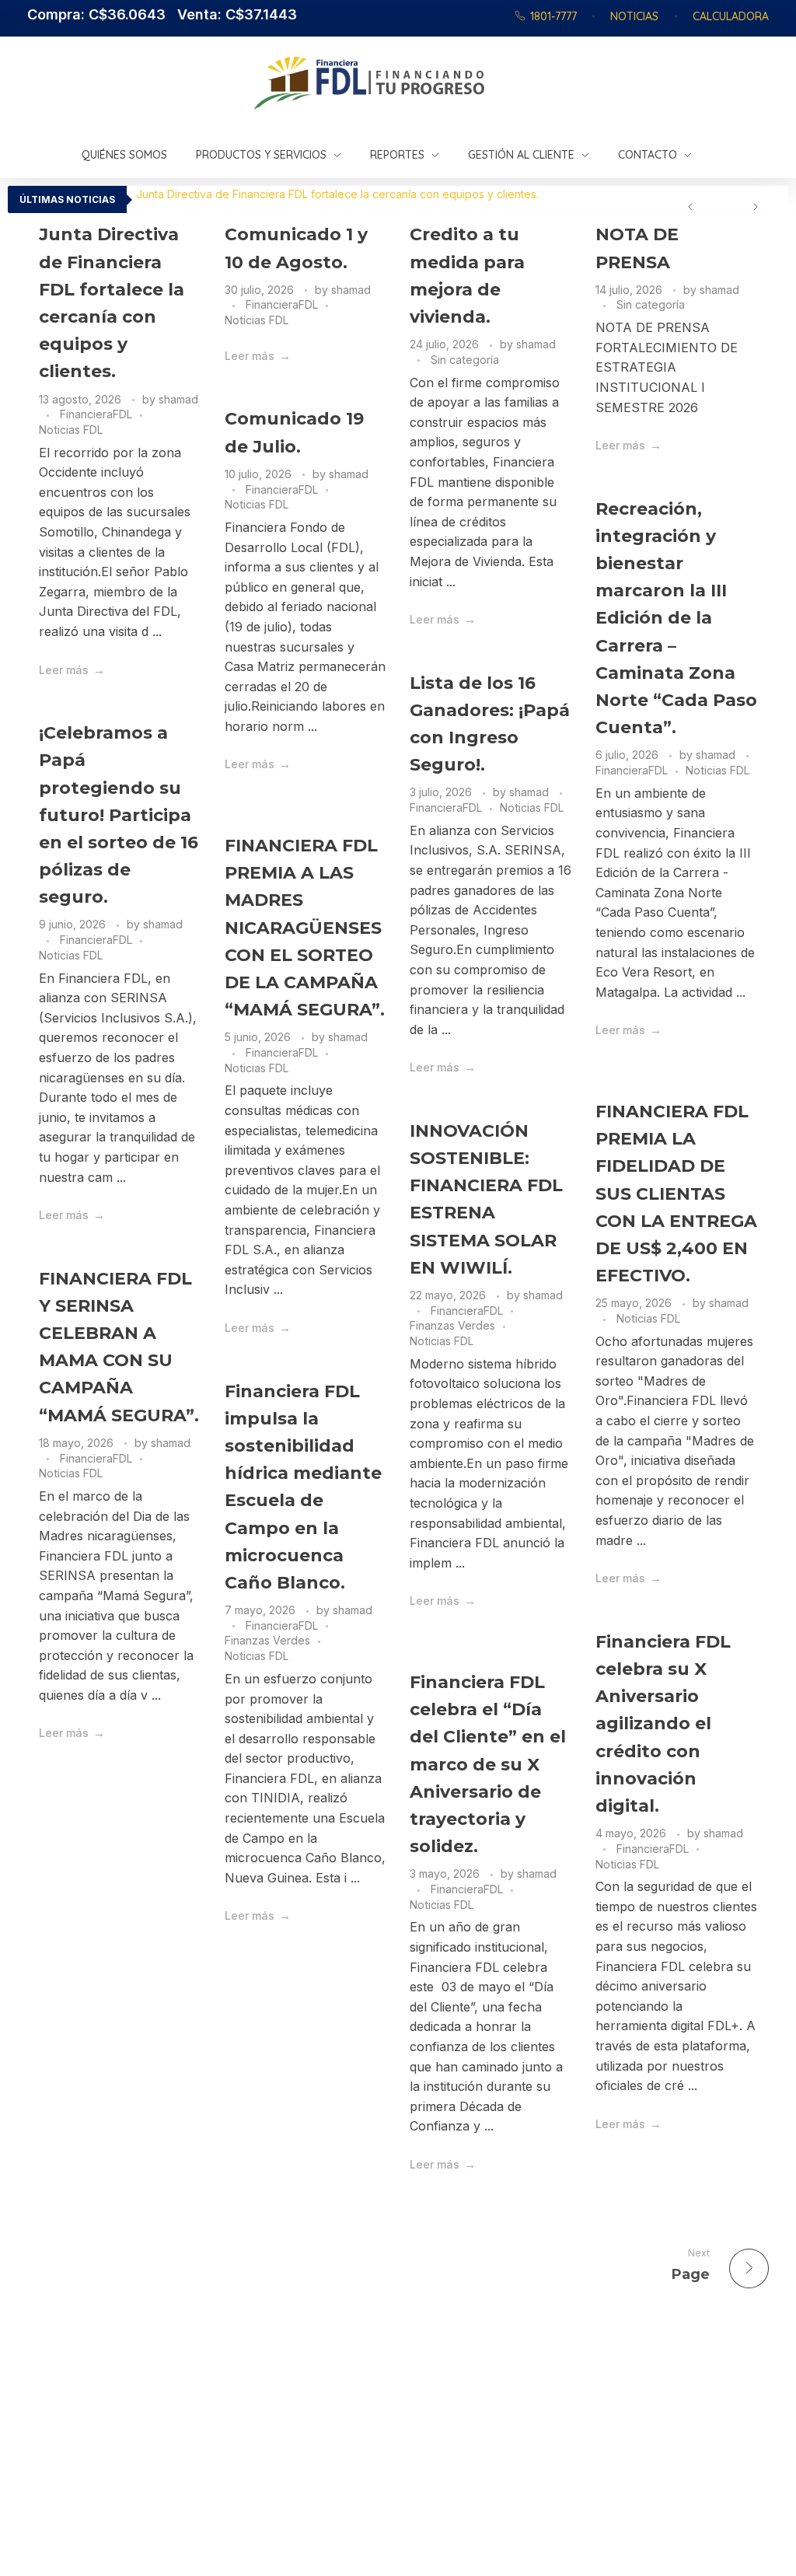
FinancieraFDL (96, 414)
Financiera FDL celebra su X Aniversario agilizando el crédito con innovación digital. (663, 1724)
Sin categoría (465, 360)
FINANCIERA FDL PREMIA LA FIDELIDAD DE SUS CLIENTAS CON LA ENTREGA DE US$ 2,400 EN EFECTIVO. (676, 1194)
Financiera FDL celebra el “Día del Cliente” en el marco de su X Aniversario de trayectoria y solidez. (488, 1764)
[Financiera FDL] (446, 83)
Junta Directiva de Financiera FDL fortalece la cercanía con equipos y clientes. (337, 194)
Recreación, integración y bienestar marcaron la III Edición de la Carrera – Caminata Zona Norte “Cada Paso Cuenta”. (676, 619)
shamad (178, 399)
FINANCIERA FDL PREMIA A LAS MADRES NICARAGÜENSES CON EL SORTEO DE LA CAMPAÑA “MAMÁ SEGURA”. (305, 928)
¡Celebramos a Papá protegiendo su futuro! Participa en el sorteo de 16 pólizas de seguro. (119, 815)
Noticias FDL (71, 430)
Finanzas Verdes (452, 1325)
